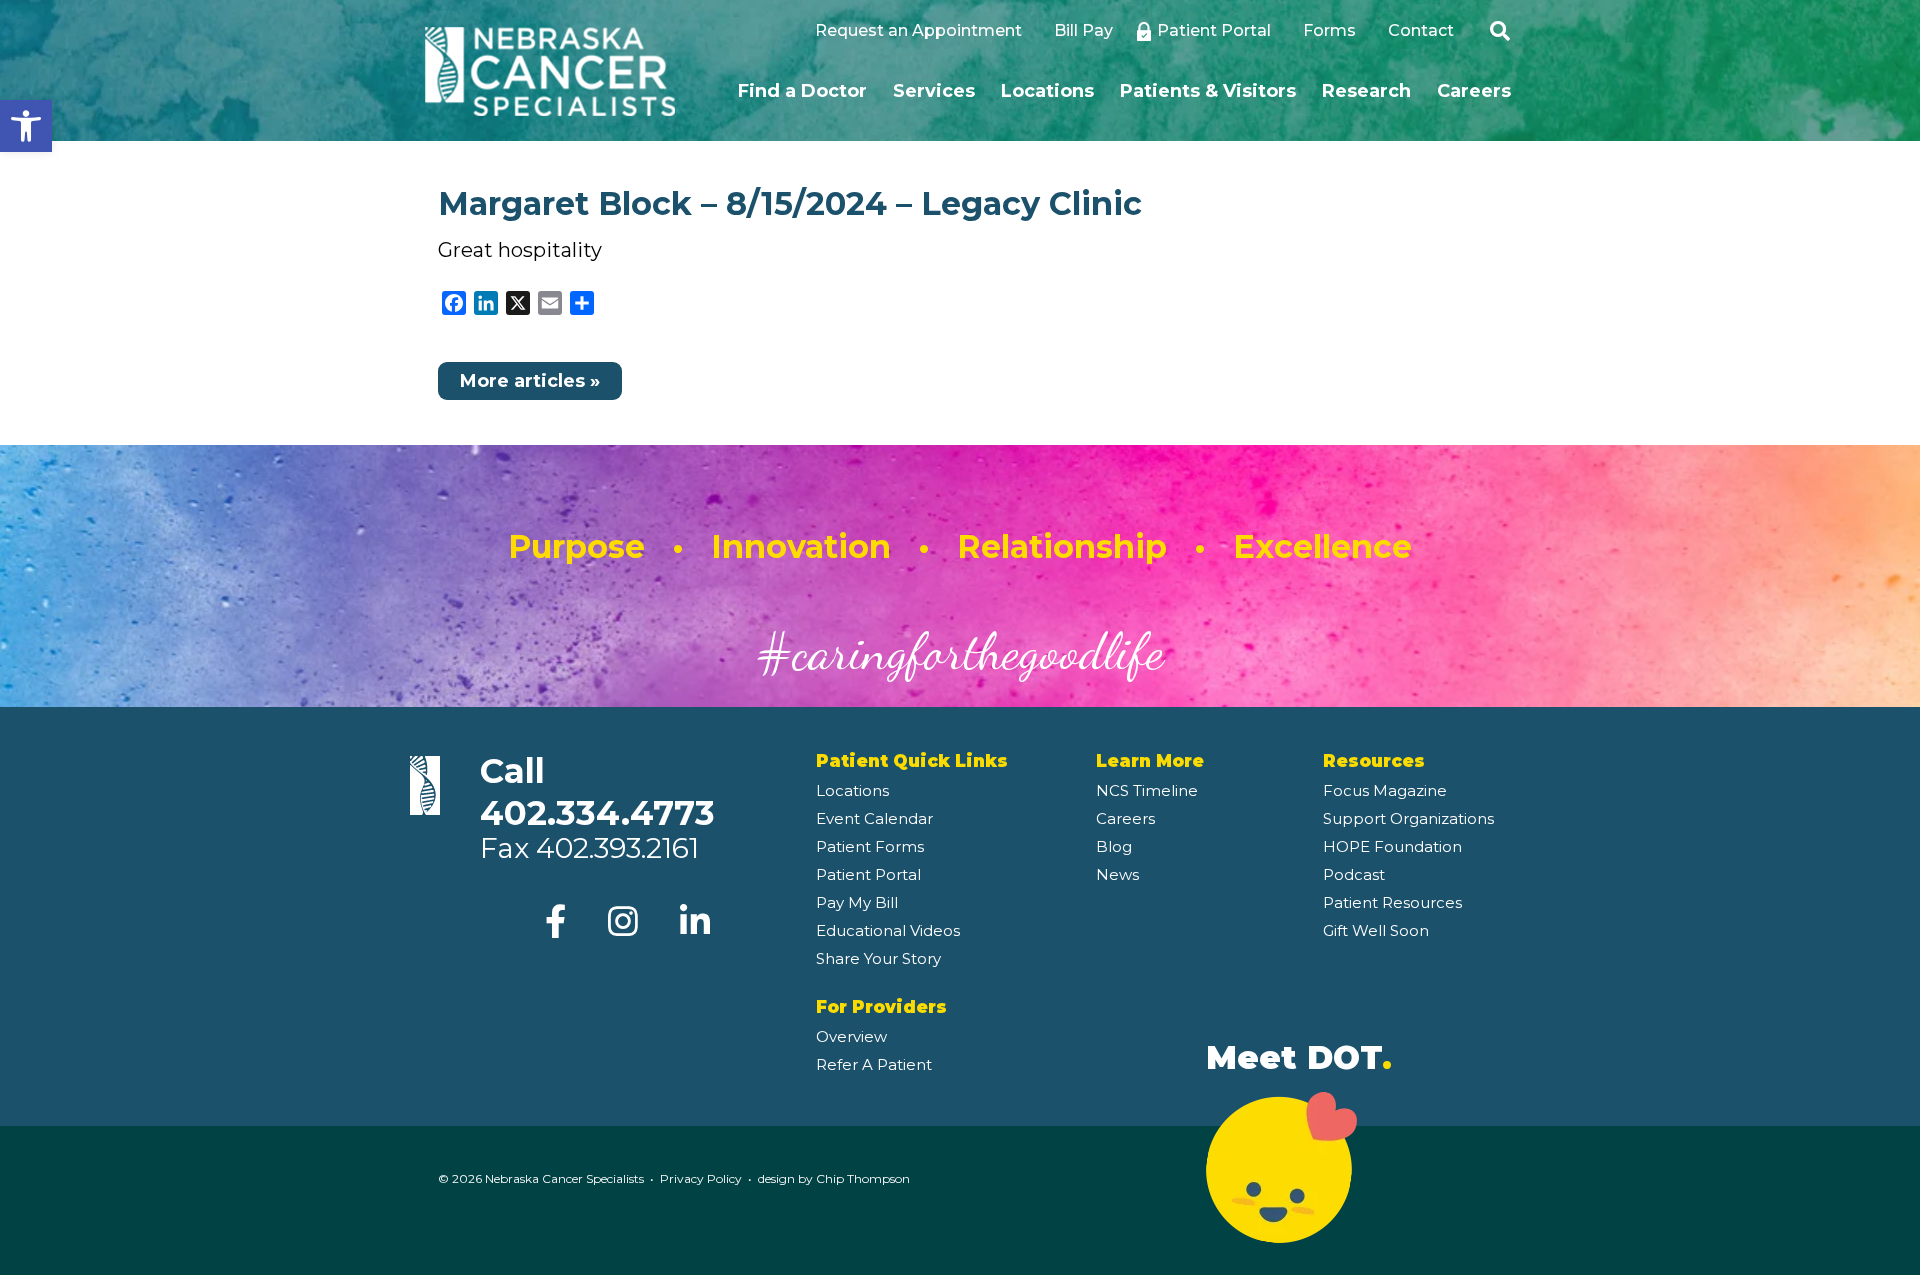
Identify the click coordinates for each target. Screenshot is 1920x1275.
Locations (1047, 91)
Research (1366, 91)
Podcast (1354, 874)
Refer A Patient (874, 1064)
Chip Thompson (863, 1178)
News (1117, 874)
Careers (1474, 91)
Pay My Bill (857, 902)
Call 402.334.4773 (597, 792)
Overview (851, 1036)
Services (934, 91)
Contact (1421, 30)
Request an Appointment (918, 30)
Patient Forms (870, 846)
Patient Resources (1392, 902)
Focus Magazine (1385, 790)
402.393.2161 (617, 848)
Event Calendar (874, 818)
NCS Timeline (1147, 790)
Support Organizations (1408, 818)
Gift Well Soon (1376, 930)
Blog (1114, 846)
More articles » (530, 381)
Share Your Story (878, 958)
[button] (26, 126)
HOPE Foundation (1392, 846)
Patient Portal (1214, 30)
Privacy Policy (701, 1178)
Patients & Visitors (1208, 91)
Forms (1329, 30)
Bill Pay (1083, 30)
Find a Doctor (802, 91)
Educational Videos (888, 930)
